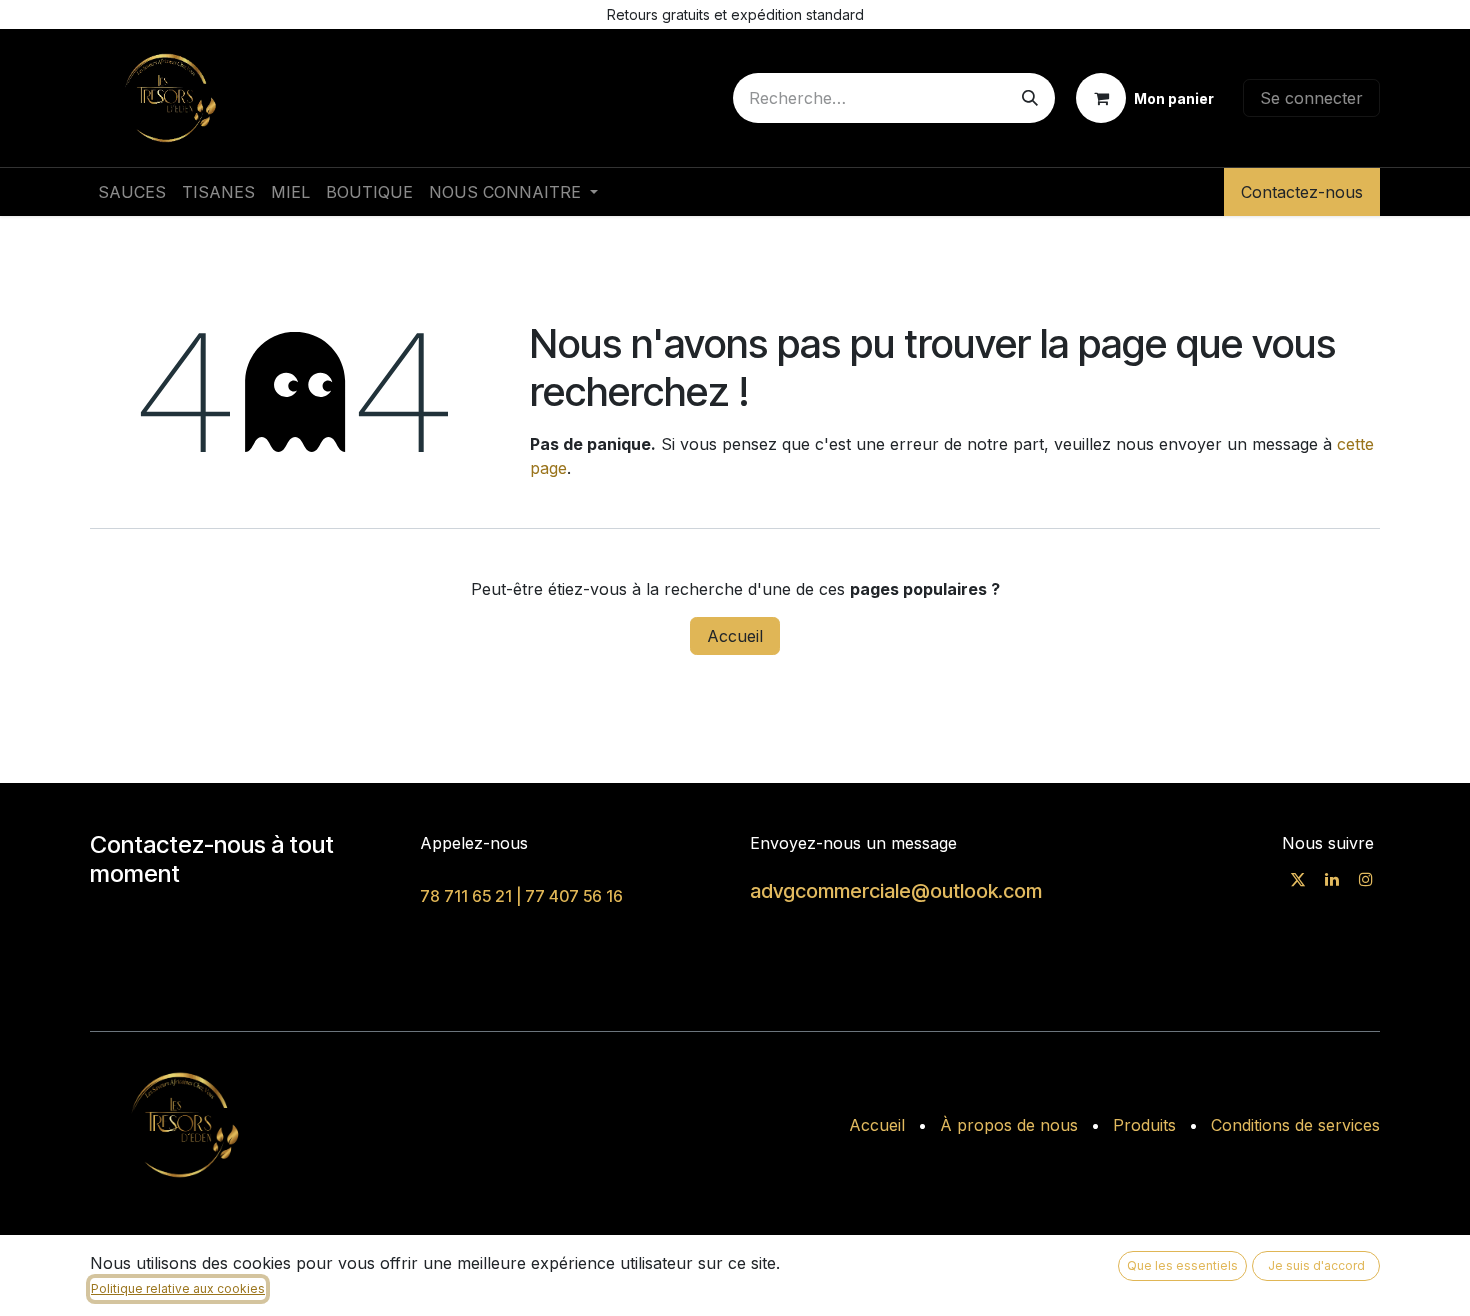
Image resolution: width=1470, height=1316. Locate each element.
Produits (1144, 1125)
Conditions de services (1295, 1125)
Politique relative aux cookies (178, 1288)
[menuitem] (132, 192)
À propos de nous (1009, 1125)
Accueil (735, 636)
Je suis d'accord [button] (1316, 1265)
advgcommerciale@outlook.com (896, 891)
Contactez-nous (1302, 192)
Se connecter (1311, 98)
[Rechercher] (1030, 98)
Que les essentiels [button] (1182, 1265)
